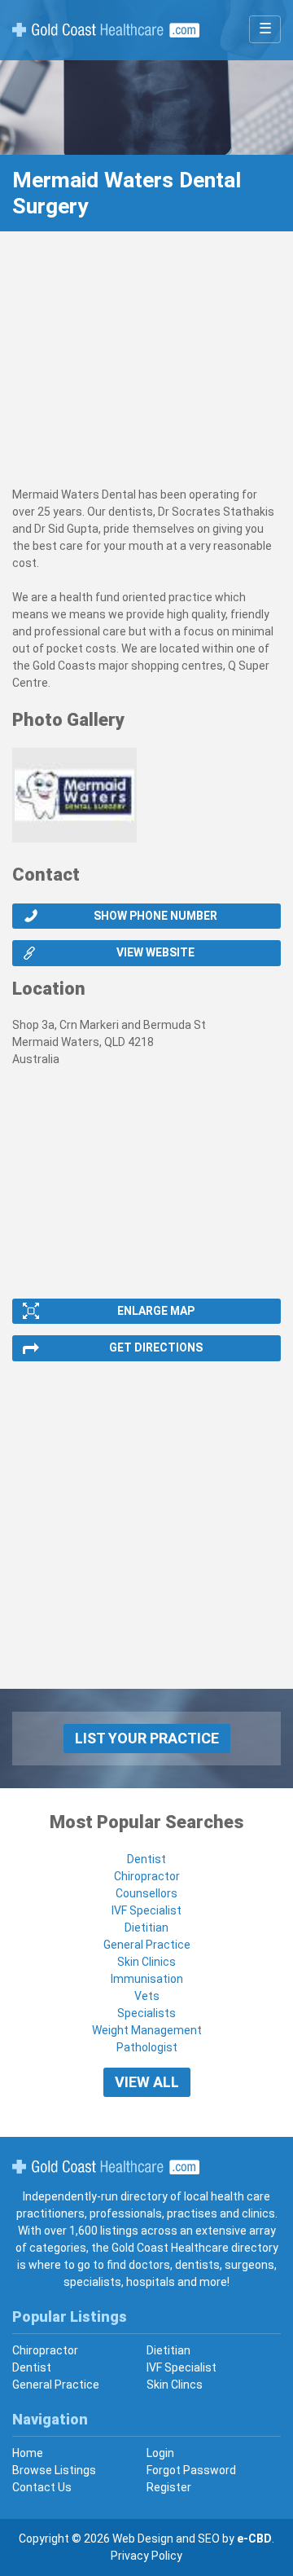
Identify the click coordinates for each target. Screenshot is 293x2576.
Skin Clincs (175, 2385)
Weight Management (147, 2030)
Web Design (143, 2539)
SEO (209, 2539)
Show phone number (155, 916)
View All (147, 2082)
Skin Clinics (146, 1962)
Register (169, 2487)
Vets (147, 1996)
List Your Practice (147, 1738)
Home (28, 2453)
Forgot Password (191, 2470)
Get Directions (156, 1347)
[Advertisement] (146, 367)
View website (155, 952)
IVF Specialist (146, 1910)
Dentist (146, 1859)
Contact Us (42, 2487)
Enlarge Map (156, 1311)
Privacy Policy (146, 2556)
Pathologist (147, 2047)
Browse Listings (54, 2470)
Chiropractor (147, 1876)
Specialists (146, 2013)
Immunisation (147, 1979)
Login (160, 2453)
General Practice (147, 1945)
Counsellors (146, 1893)
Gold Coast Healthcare (106, 2167)
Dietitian (146, 1928)
